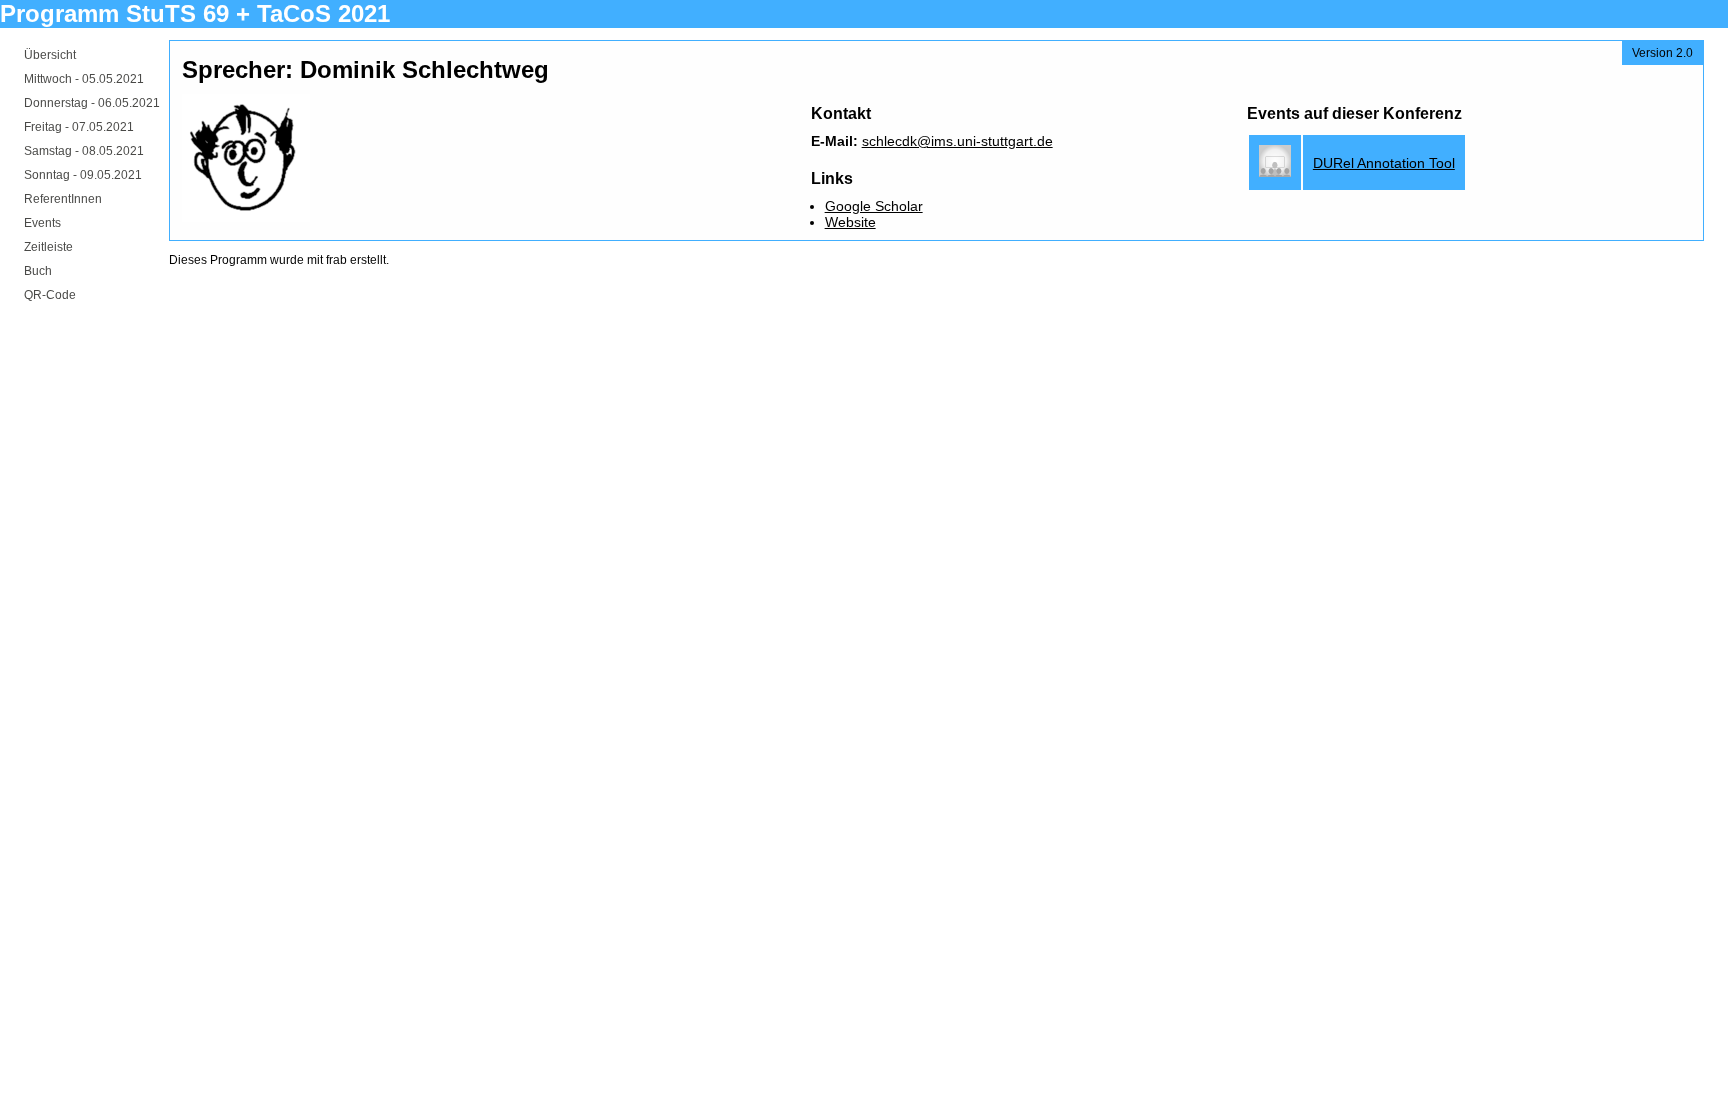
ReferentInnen (63, 199)
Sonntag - (83, 175)
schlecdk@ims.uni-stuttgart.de (957, 141)
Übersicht (50, 55)
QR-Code (50, 295)
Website (850, 222)
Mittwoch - (84, 79)
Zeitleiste (48, 247)
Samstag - (84, 151)
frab (336, 260)
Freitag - (79, 127)
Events (42, 223)
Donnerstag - (92, 103)
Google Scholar (874, 206)
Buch (38, 271)
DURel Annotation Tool (1384, 163)
